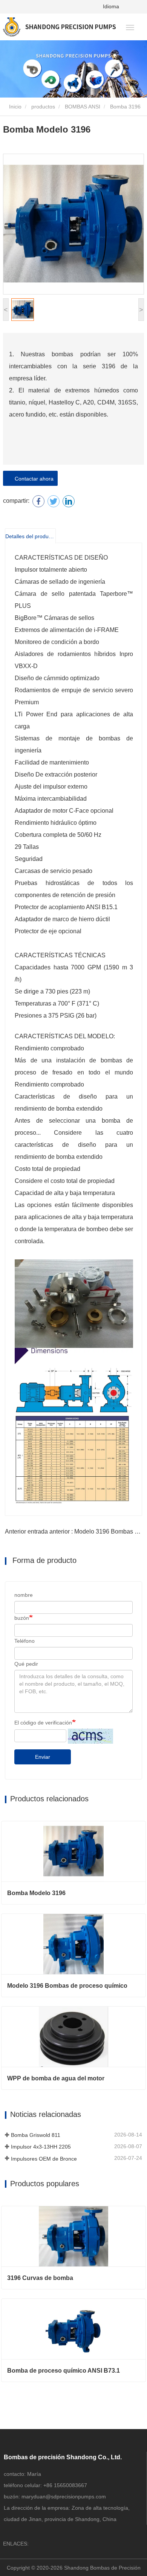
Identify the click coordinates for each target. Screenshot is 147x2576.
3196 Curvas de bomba (40, 2278)
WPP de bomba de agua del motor (56, 2078)
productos (43, 107)
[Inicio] (59, 27)
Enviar (43, 1757)
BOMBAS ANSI (83, 107)
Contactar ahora (33, 479)
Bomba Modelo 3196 (36, 1893)
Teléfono (24, 1641)
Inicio (15, 107)
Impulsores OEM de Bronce (44, 2159)
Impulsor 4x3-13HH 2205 (41, 2147)
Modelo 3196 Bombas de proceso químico (67, 1986)
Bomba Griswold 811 (36, 2135)
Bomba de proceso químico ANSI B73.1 (64, 2371)
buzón (22, 1618)
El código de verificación (43, 1723)
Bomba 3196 (125, 107)
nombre (24, 1595)
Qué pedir (26, 1664)
